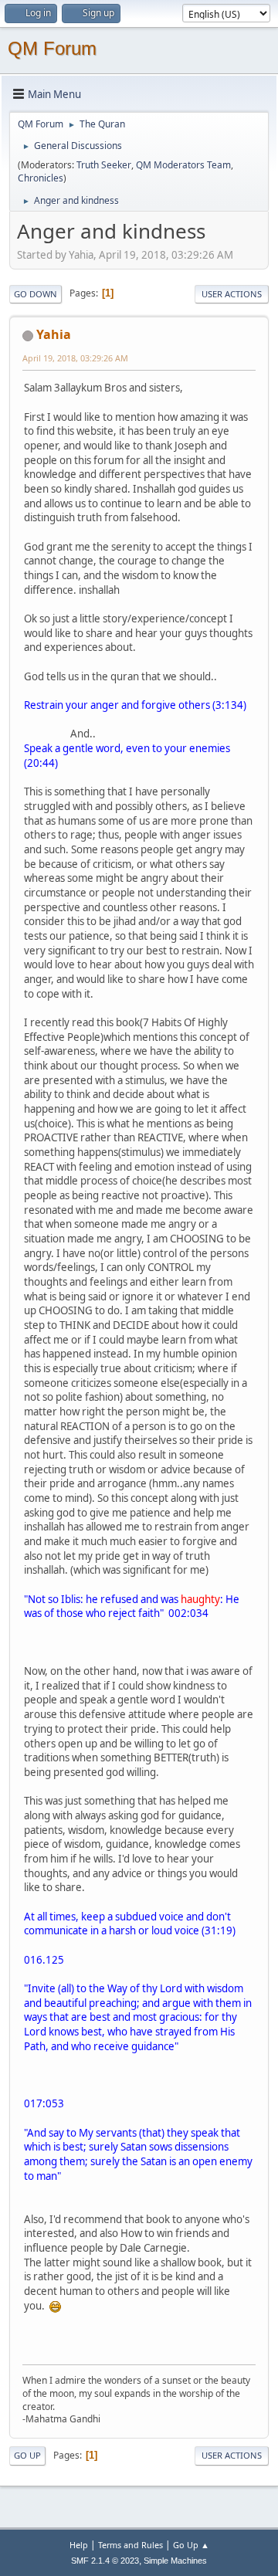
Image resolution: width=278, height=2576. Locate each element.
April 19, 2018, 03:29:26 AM (75, 358)
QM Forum (52, 48)
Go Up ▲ (191, 2545)
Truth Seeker (104, 165)
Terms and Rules (131, 2545)
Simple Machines (175, 2561)
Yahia (54, 334)
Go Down (36, 294)
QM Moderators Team (183, 165)
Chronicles (41, 178)
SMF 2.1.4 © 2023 (105, 2561)
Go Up (27, 2455)
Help (79, 2545)
